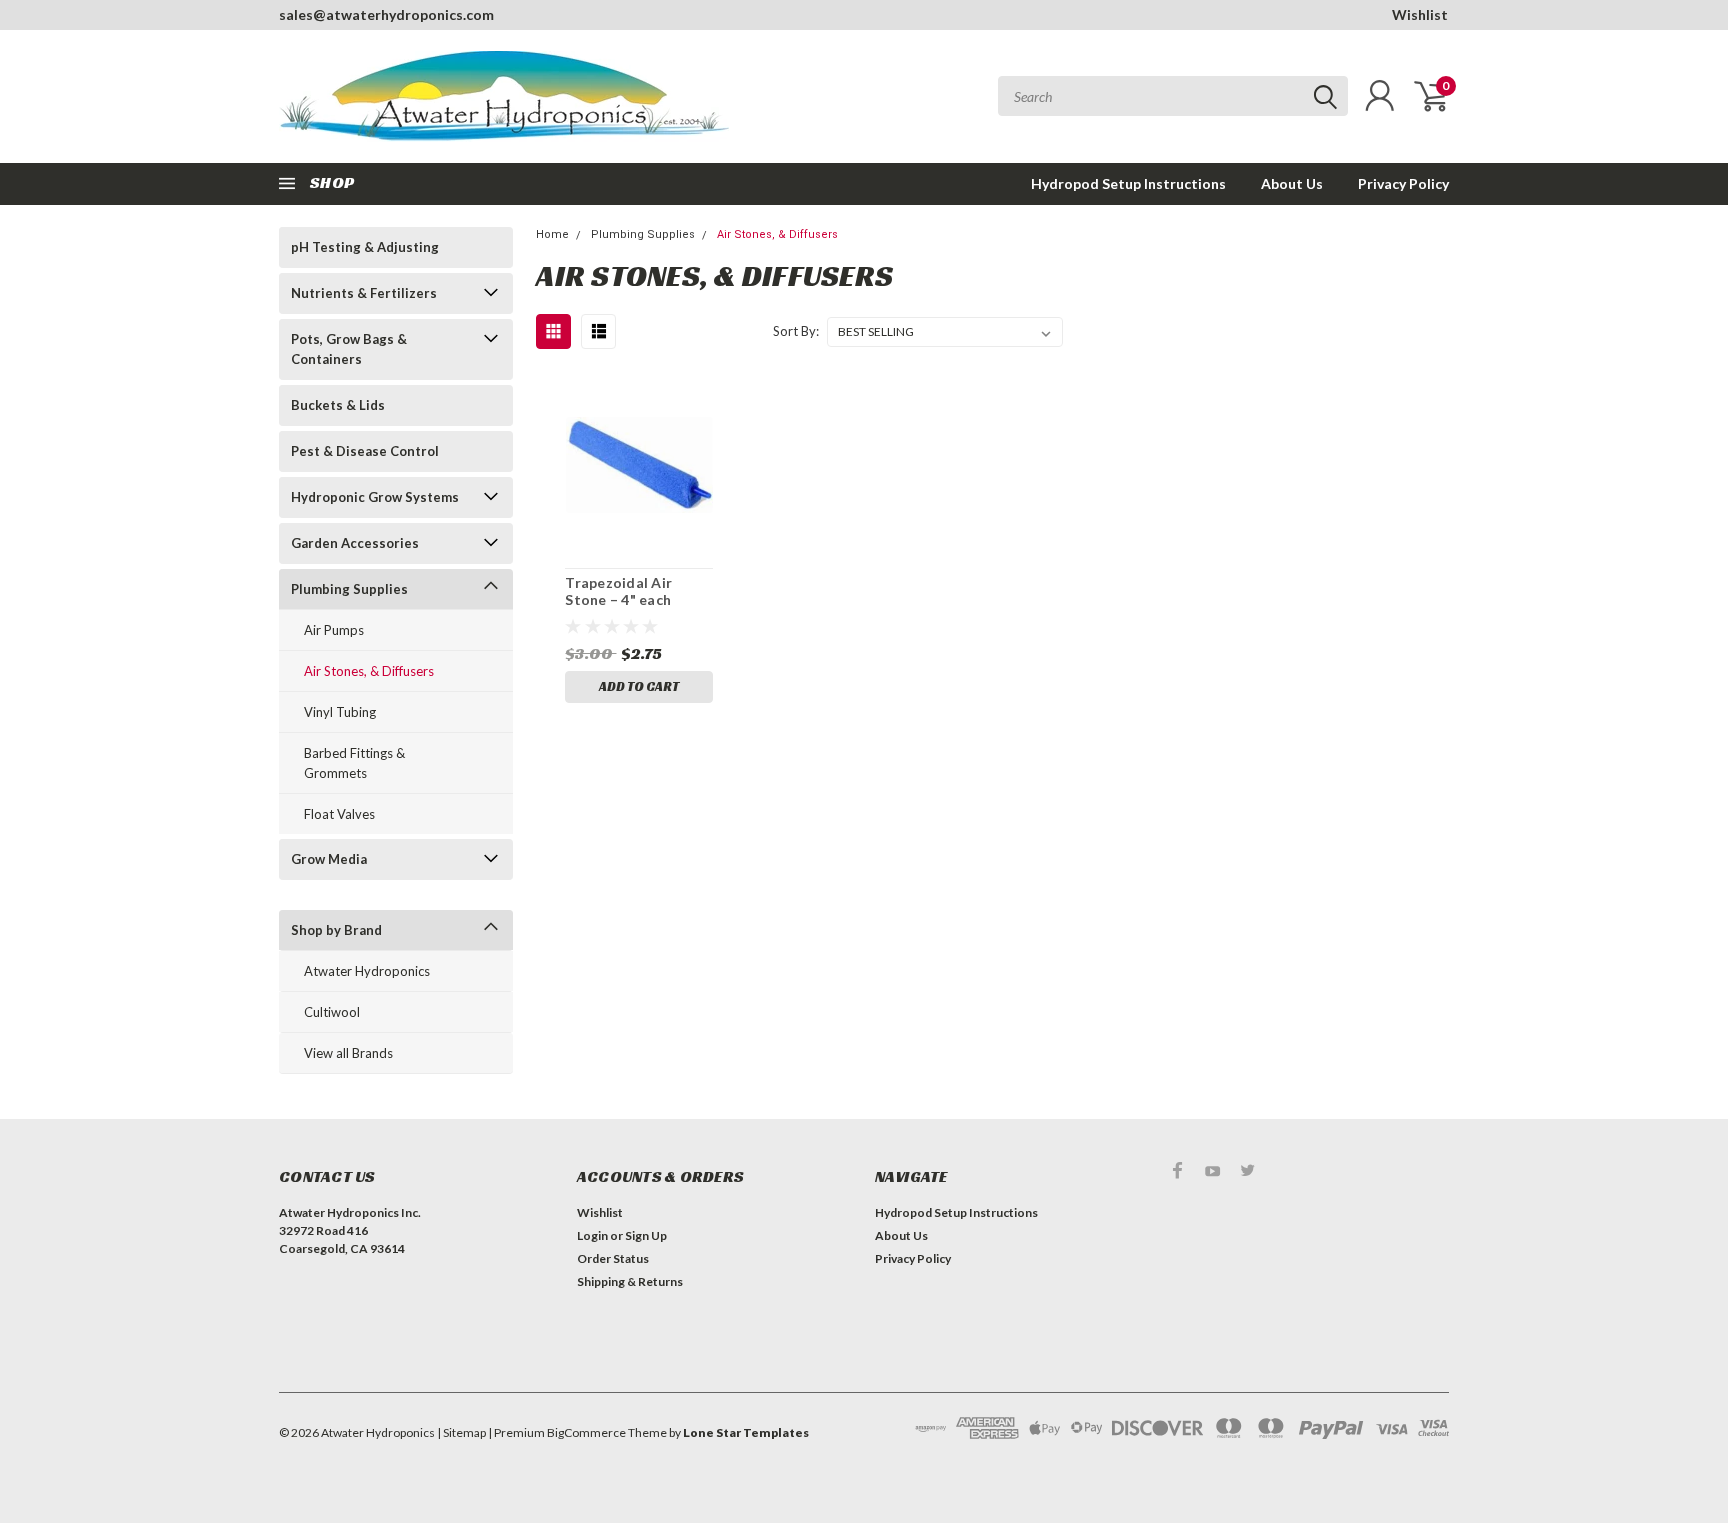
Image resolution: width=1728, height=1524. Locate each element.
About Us (1292, 183)
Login (592, 1235)
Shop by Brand (336, 930)
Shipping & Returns (630, 1281)
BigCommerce (586, 1432)
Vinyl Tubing (340, 712)
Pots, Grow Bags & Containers (349, 349)
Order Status (613, 1258)
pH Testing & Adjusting (365, 247)
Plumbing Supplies (349, 589)
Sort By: (796, 331)
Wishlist (1420, 14)
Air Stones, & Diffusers (369, 671)
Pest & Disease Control (365, 451)
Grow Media (329, 859)
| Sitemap (461, 1432)
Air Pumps (334, 630)
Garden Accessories (355, 543)
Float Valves (339, 814)
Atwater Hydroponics (367, 971)
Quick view (639, 465)
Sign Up (646, 1235)
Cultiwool (332, 1012)
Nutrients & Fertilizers (364, 293)
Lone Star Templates (746, 1432)
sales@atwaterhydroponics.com (386, 14)
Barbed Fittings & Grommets (354, 763)
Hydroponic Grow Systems (375, 497)
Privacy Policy (1403, 183)
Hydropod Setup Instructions (1128, 183)
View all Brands (348, 1053)
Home (552, 234)
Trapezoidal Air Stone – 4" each (618, 591)
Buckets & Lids (338, 405)
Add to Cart (639, 686)
